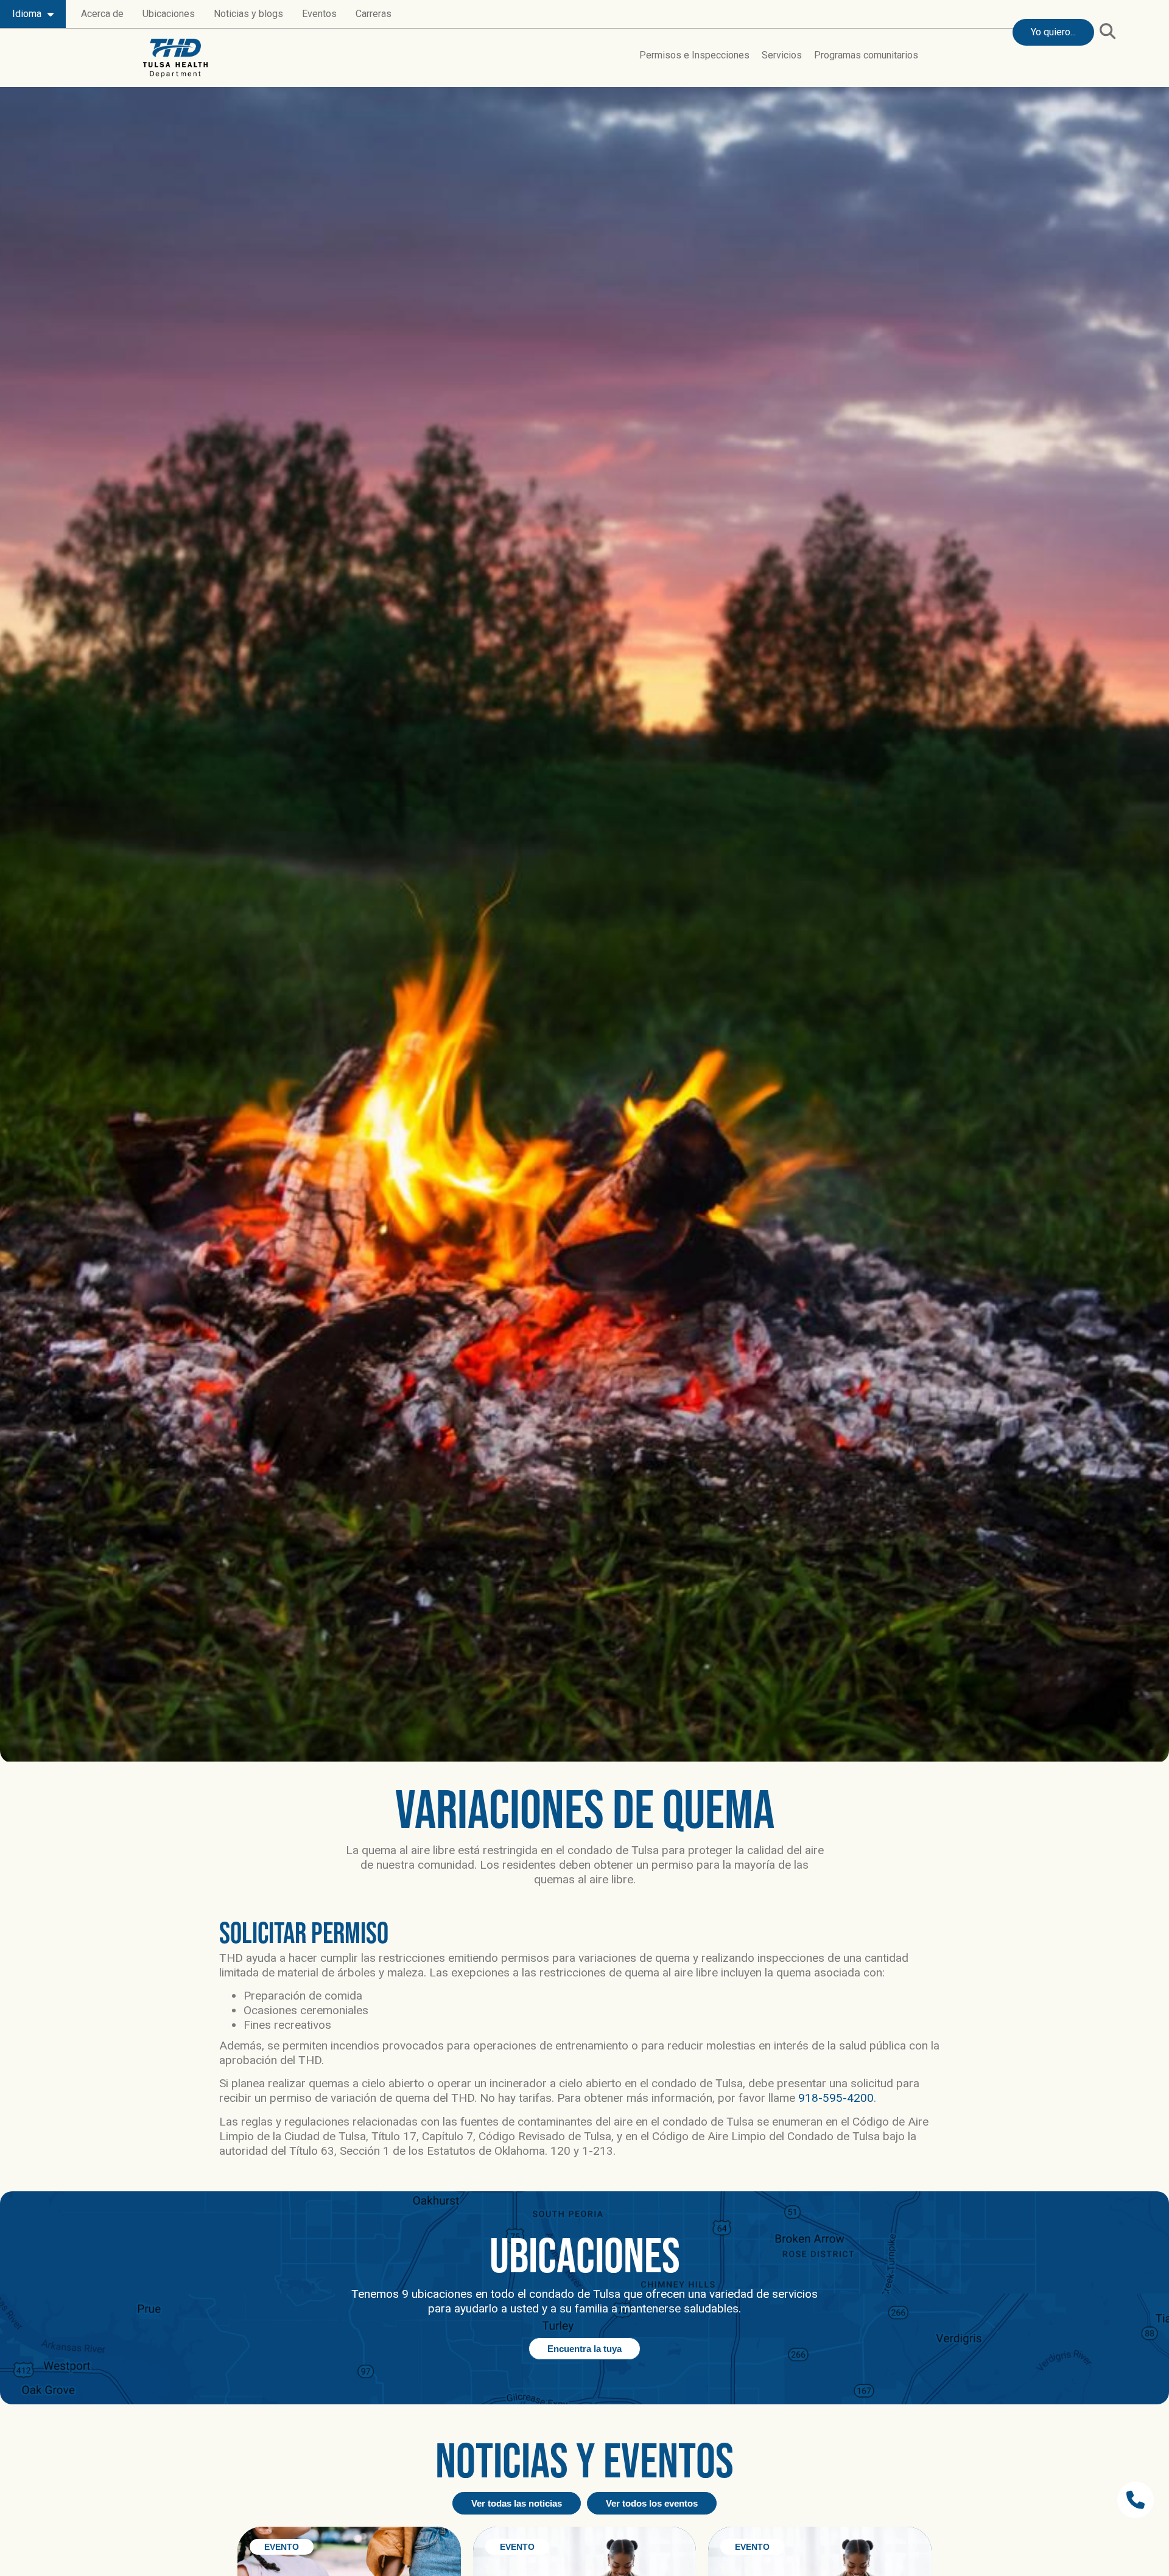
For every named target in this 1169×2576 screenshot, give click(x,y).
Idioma (27, 14)
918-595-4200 (836, 2098)
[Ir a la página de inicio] (175, 58)
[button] (1107, 31)
